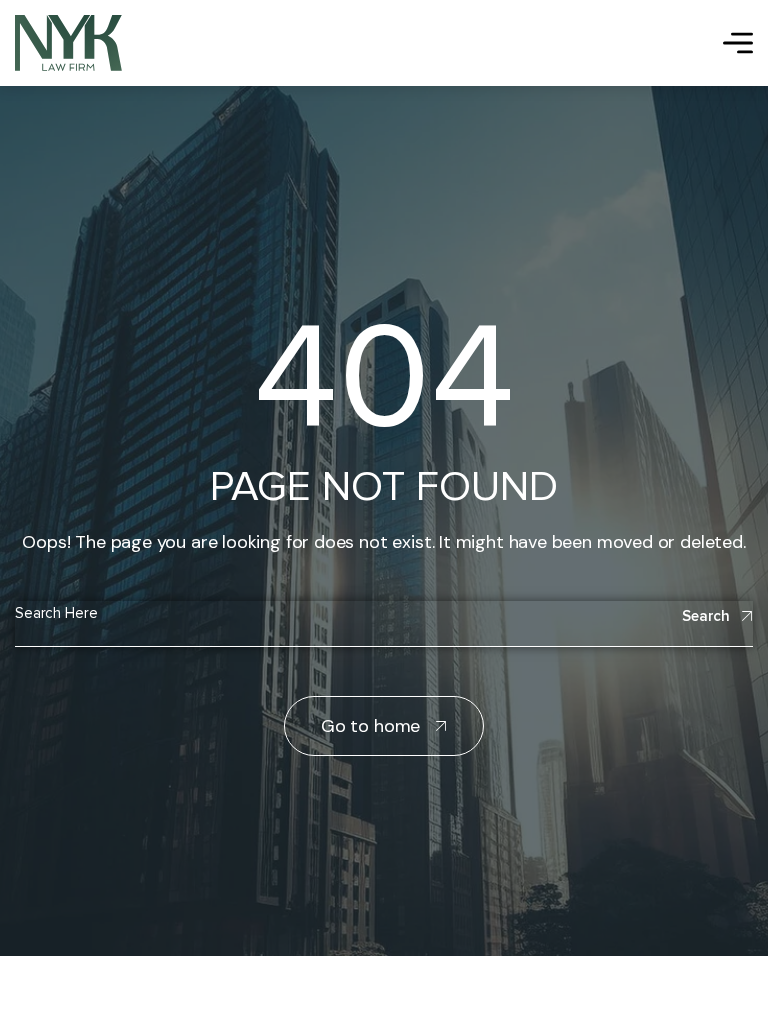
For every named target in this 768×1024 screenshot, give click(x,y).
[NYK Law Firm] (69, 43)
